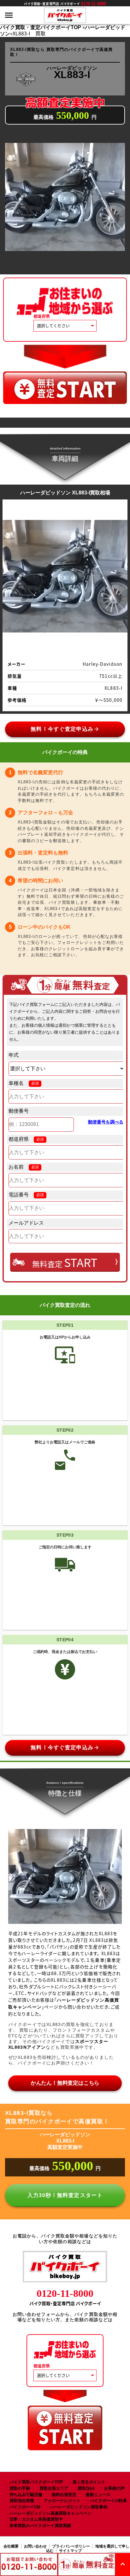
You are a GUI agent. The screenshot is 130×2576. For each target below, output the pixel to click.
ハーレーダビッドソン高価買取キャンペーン (50, 2513)
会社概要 (11, 2546)
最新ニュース (98, 2495)
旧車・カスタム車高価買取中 (36, 2519)
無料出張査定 (64, 2495)
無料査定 (65, 1262)
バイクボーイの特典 (108, 2501)
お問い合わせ (35, 2546)
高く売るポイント (89, 2482)
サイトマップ (70, 2551)
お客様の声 (114, 2488)
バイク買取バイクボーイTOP (36, 2482)
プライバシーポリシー (71, 2546)
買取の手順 (20, 2488)
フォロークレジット (62, 2501)
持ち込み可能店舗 (26, 2495)
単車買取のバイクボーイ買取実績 (40, 2526)
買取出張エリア (54, 2488)
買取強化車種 (22, 2501)
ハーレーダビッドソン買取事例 (79, 2507)
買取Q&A (86, 2488)
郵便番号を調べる (106, 1122)
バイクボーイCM (25, 2507)
